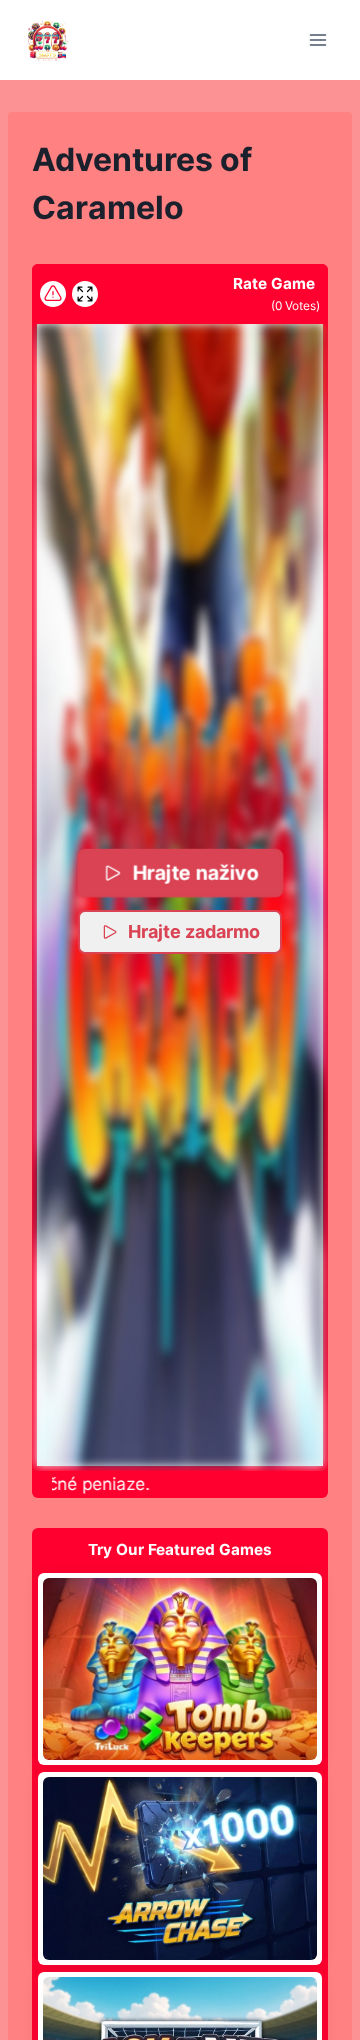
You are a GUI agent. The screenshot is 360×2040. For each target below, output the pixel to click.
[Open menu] (317, 39)
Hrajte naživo (195, 872)
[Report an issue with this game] (53, 294)
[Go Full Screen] (85, 294)
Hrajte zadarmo (194, 931)
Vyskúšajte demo (180, 1668)
